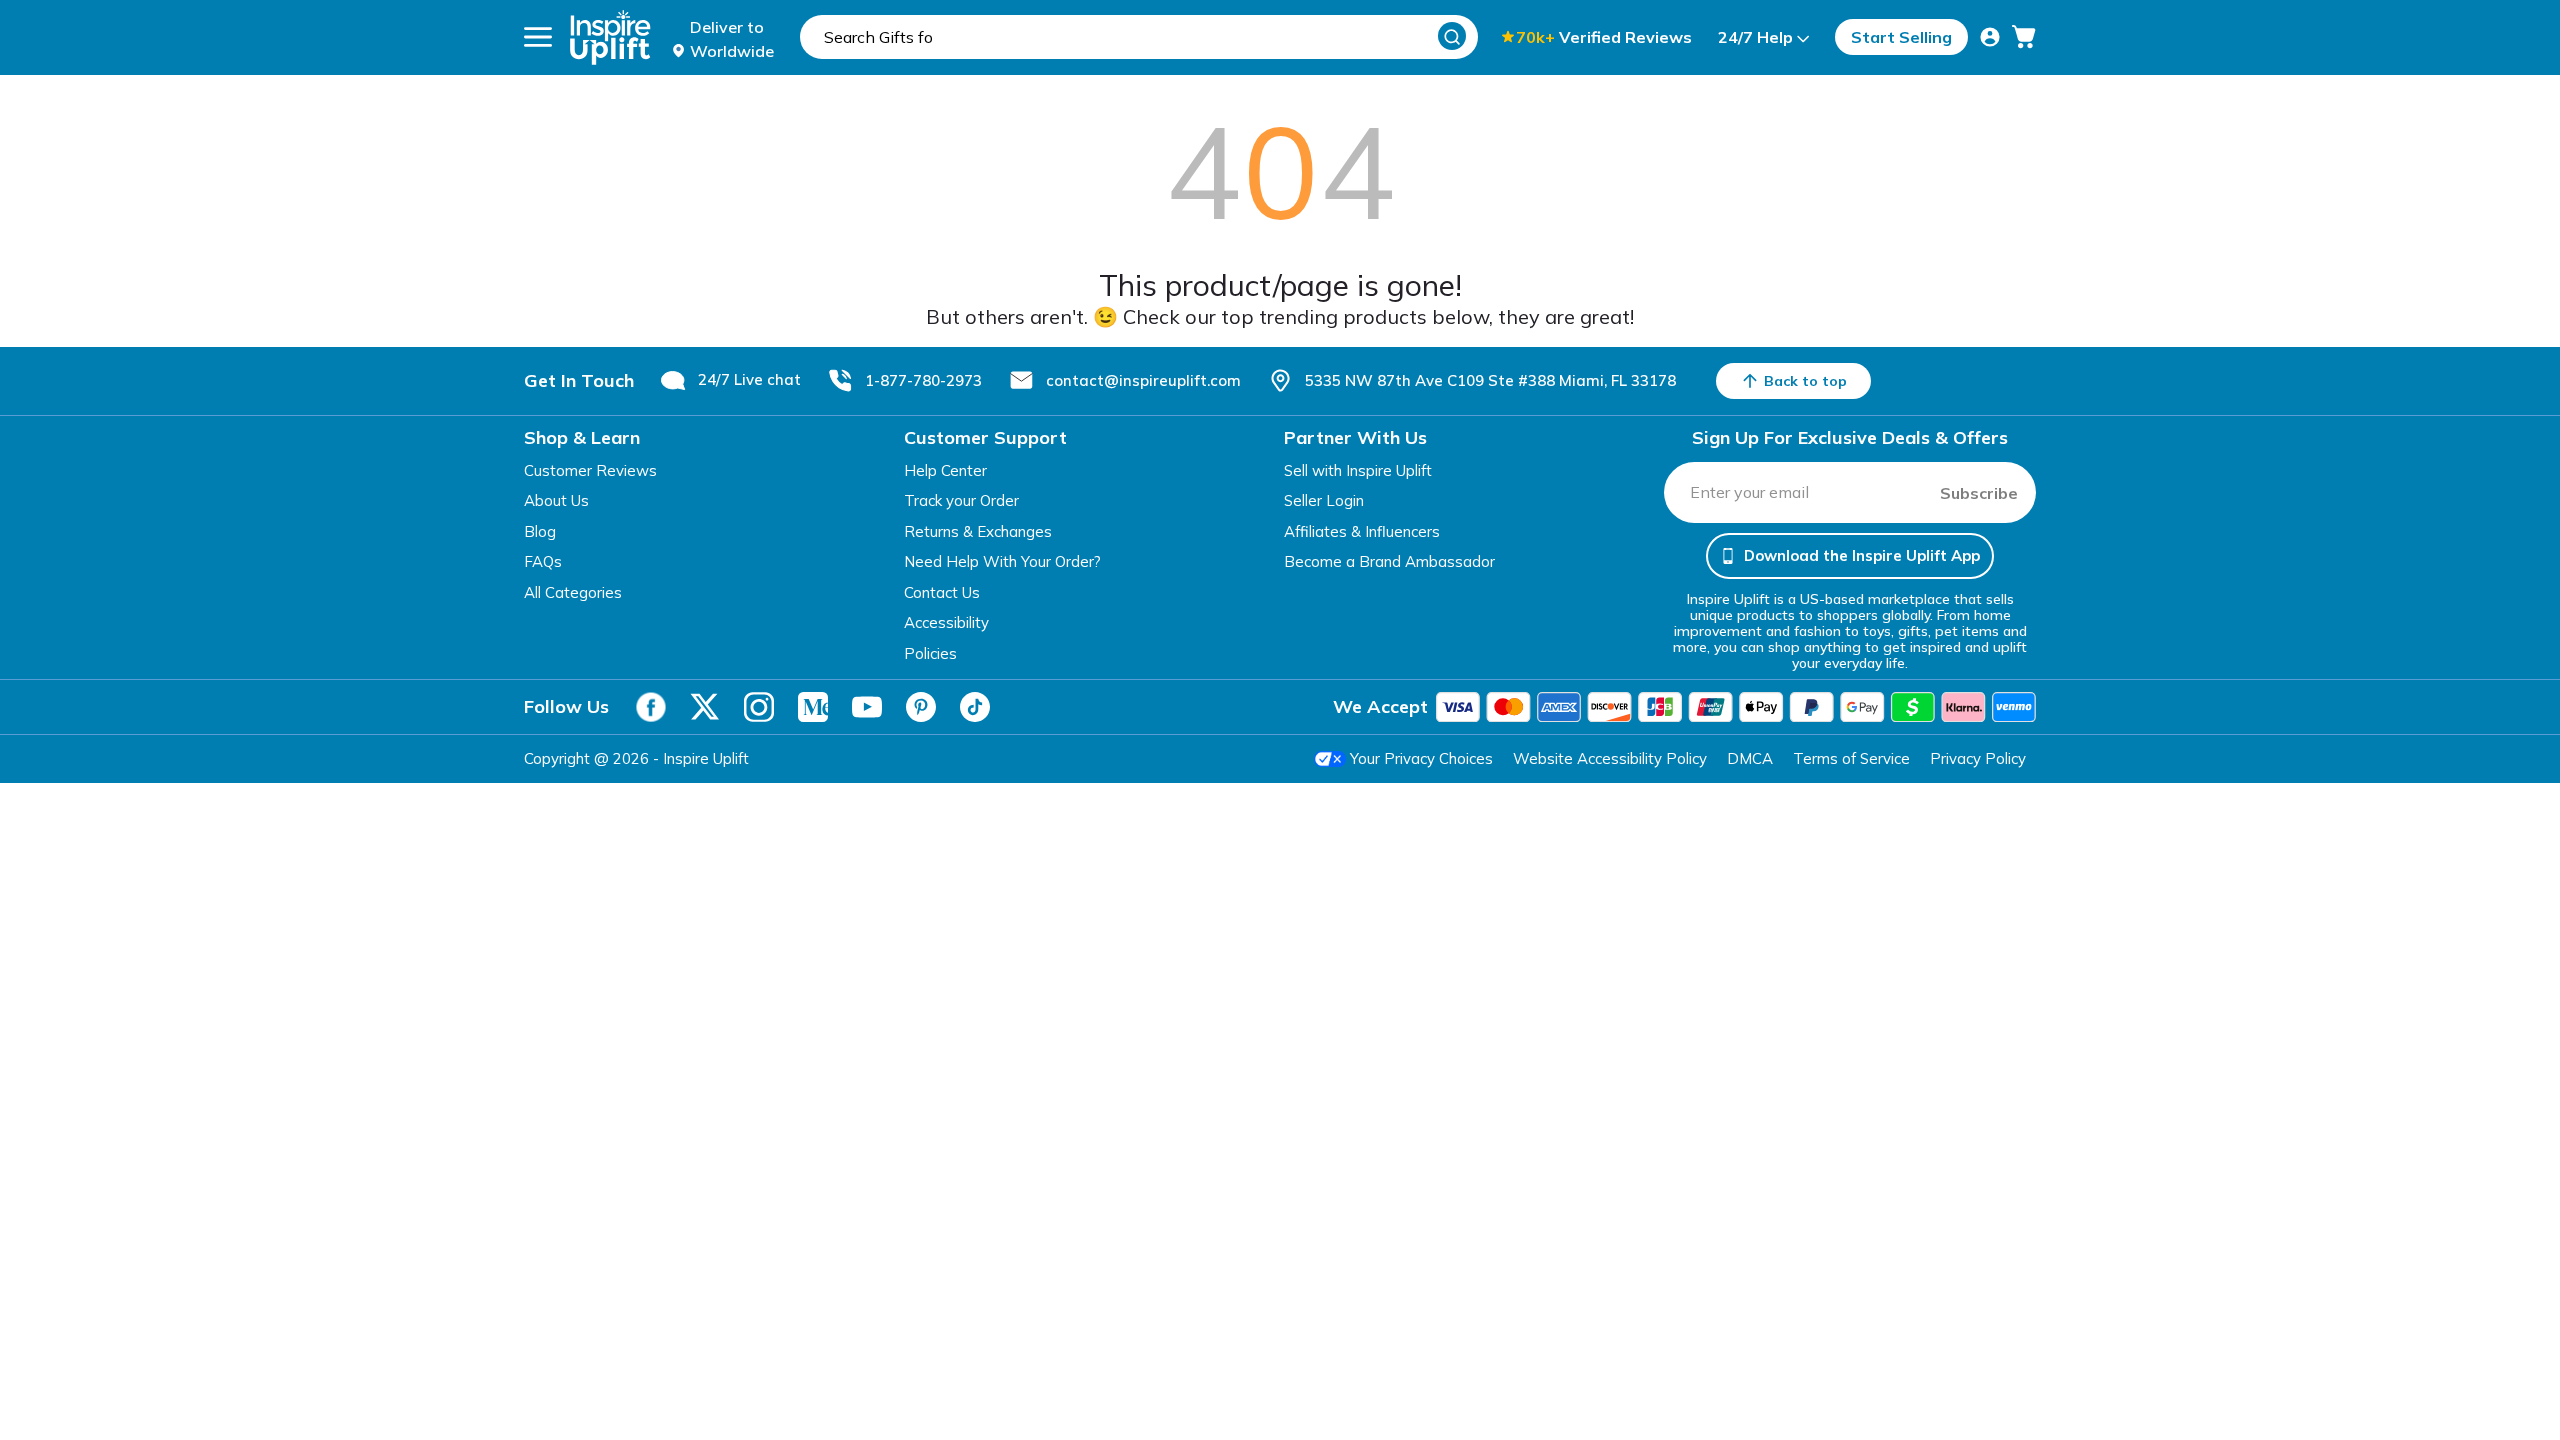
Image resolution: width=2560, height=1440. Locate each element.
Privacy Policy (1978, 758)
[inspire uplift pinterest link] (921, 707)
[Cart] (2024, 37)
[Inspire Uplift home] (610, 37)
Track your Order (961, 500)
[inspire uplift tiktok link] (975, 707)
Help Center (945, 470)
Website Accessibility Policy (1610, 758)
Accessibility (946, 622)
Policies (930, 653)
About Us (556, 500)
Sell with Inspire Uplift (1358, 470)
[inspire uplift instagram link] (759, 707)
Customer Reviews (590, 470)
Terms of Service (1851, 758)
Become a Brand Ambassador (1389, 561)
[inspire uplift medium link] (813, 707)
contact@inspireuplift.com (1143, 380)
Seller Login (1324, 500)
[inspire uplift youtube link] (867, 707)
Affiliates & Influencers (1362, 531)
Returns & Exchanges (978, 531)
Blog (540, 531)
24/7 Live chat (749, 379)
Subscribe (1979, 493)
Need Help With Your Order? (1002, 561)
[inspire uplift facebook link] (651, 707)
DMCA (1750, 758)
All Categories (573, 592)
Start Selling (1901, 37)
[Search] (1452, 36)
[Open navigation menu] (538, 37)
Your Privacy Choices (1421, 758)
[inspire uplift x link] (705, 707)
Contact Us (942, 592)
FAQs (543, 561)
